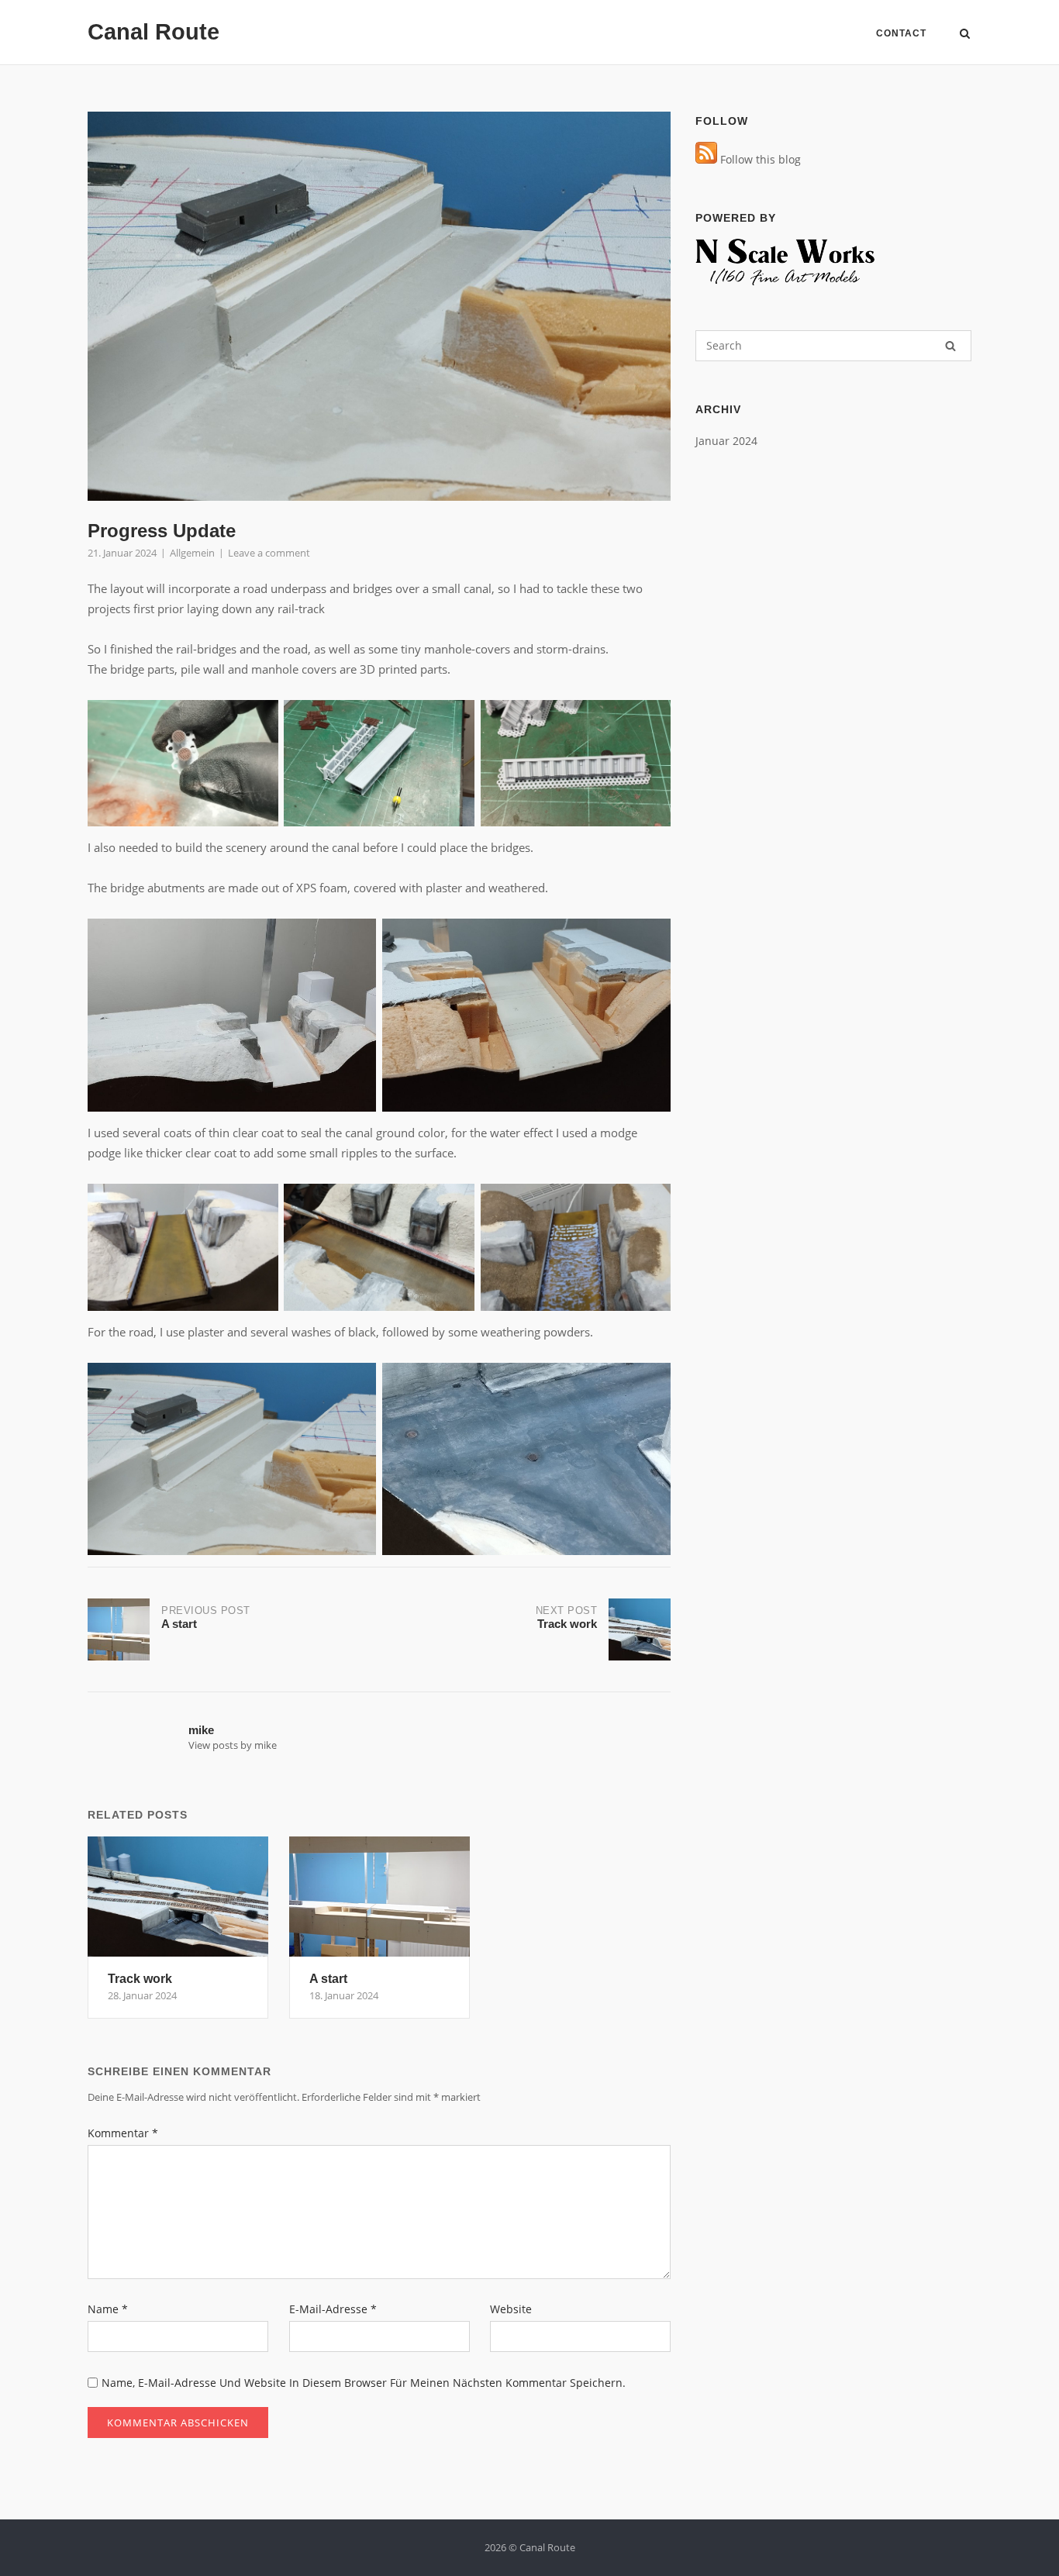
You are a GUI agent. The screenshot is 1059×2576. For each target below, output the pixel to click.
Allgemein (192, 553)
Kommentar (123, 2133)
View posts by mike (233, 1745)
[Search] (950, 346)
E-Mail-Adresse (333, 2309)
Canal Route (154, 32)
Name (108, 2309)
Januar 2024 (726, 441)
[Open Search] (965, 35)
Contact (901, 33)
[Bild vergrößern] (258, 720)
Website (511, 2309)
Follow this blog (759, 159)
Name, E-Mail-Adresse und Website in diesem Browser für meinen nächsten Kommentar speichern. (364, 2383)
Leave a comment (269, 553)
